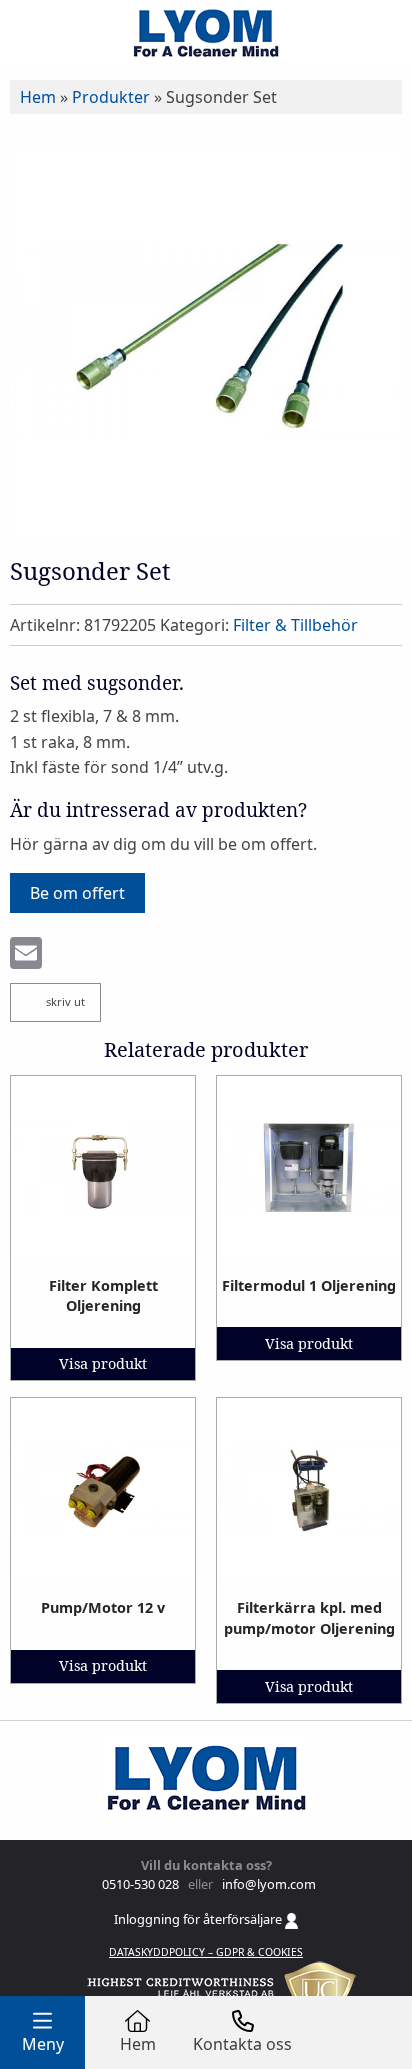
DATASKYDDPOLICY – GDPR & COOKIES (206, 1952)
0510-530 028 (139, 1884)
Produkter (111, 97)
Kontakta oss (242, 2044)
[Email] (26, 955)
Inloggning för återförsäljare (199, 1919)
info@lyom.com (266, 1884)
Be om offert (77, 893)
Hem (38, 97)
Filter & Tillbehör (295, 625)
